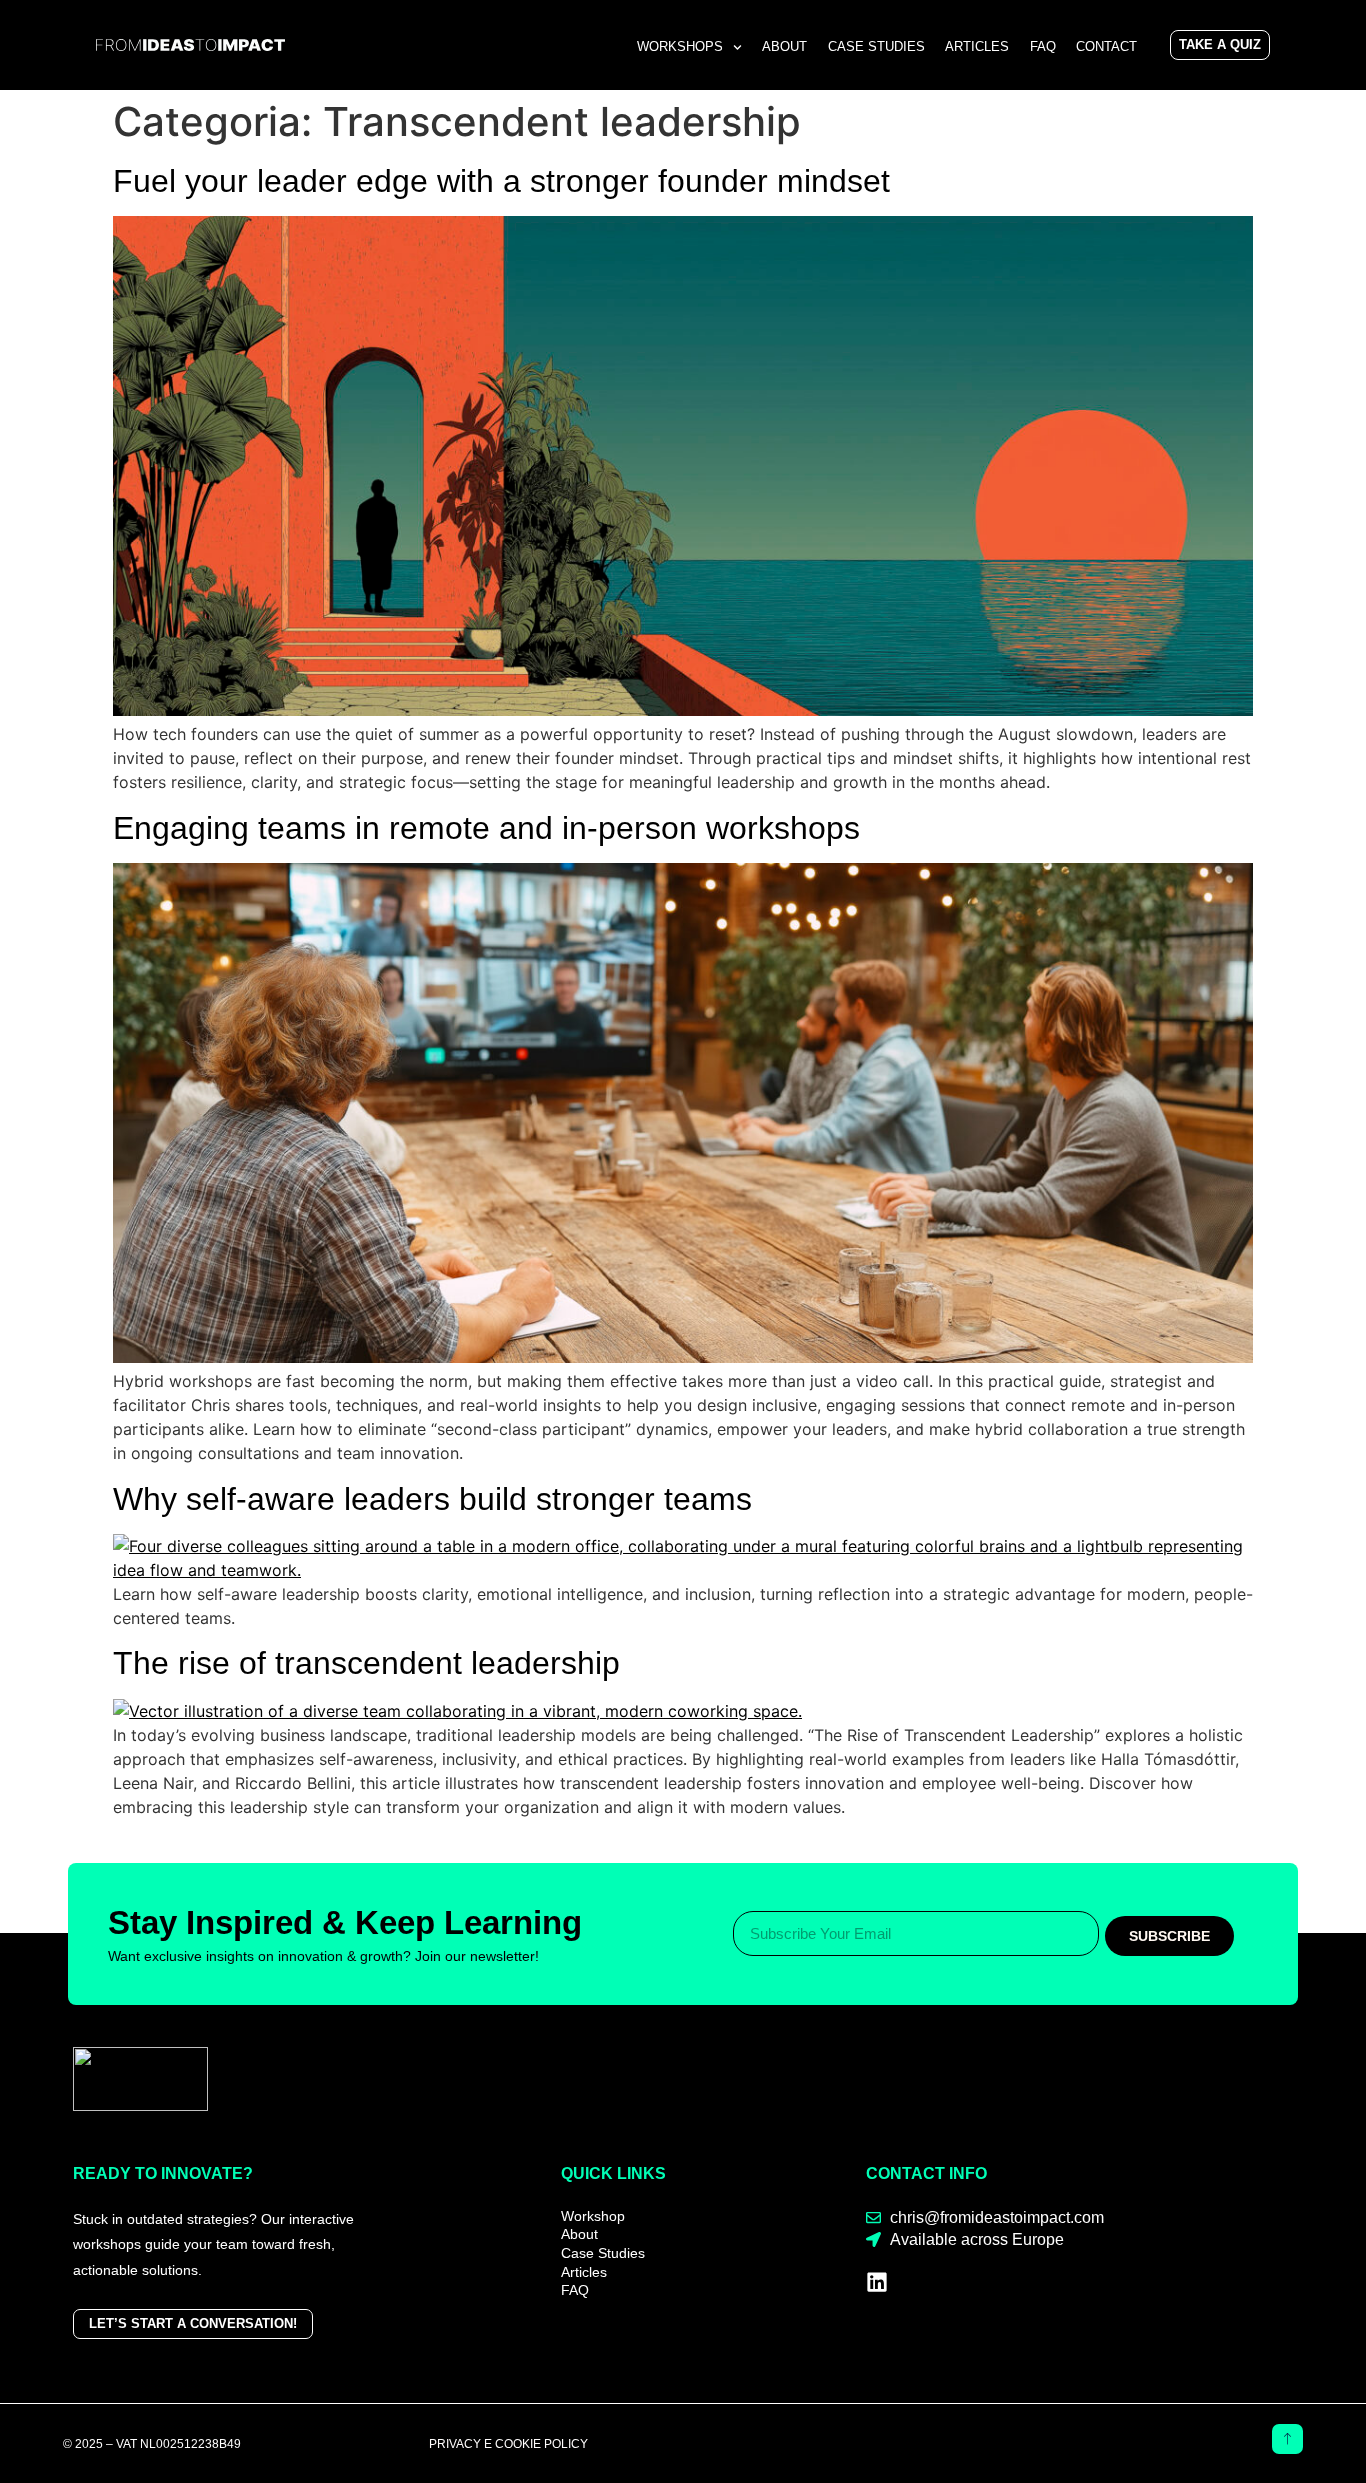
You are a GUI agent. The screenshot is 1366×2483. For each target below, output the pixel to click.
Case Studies (876, 46)
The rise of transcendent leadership (366, 1663)
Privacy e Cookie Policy (508, 2444)
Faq (1043, 46)
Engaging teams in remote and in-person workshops (486, 828)
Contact (1106, 46)
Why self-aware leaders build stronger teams (432, 1499)
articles (977, 46)
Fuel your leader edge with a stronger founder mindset (501, 181)
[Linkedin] (877, 2282)
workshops (680, 46)
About (784, 46)
